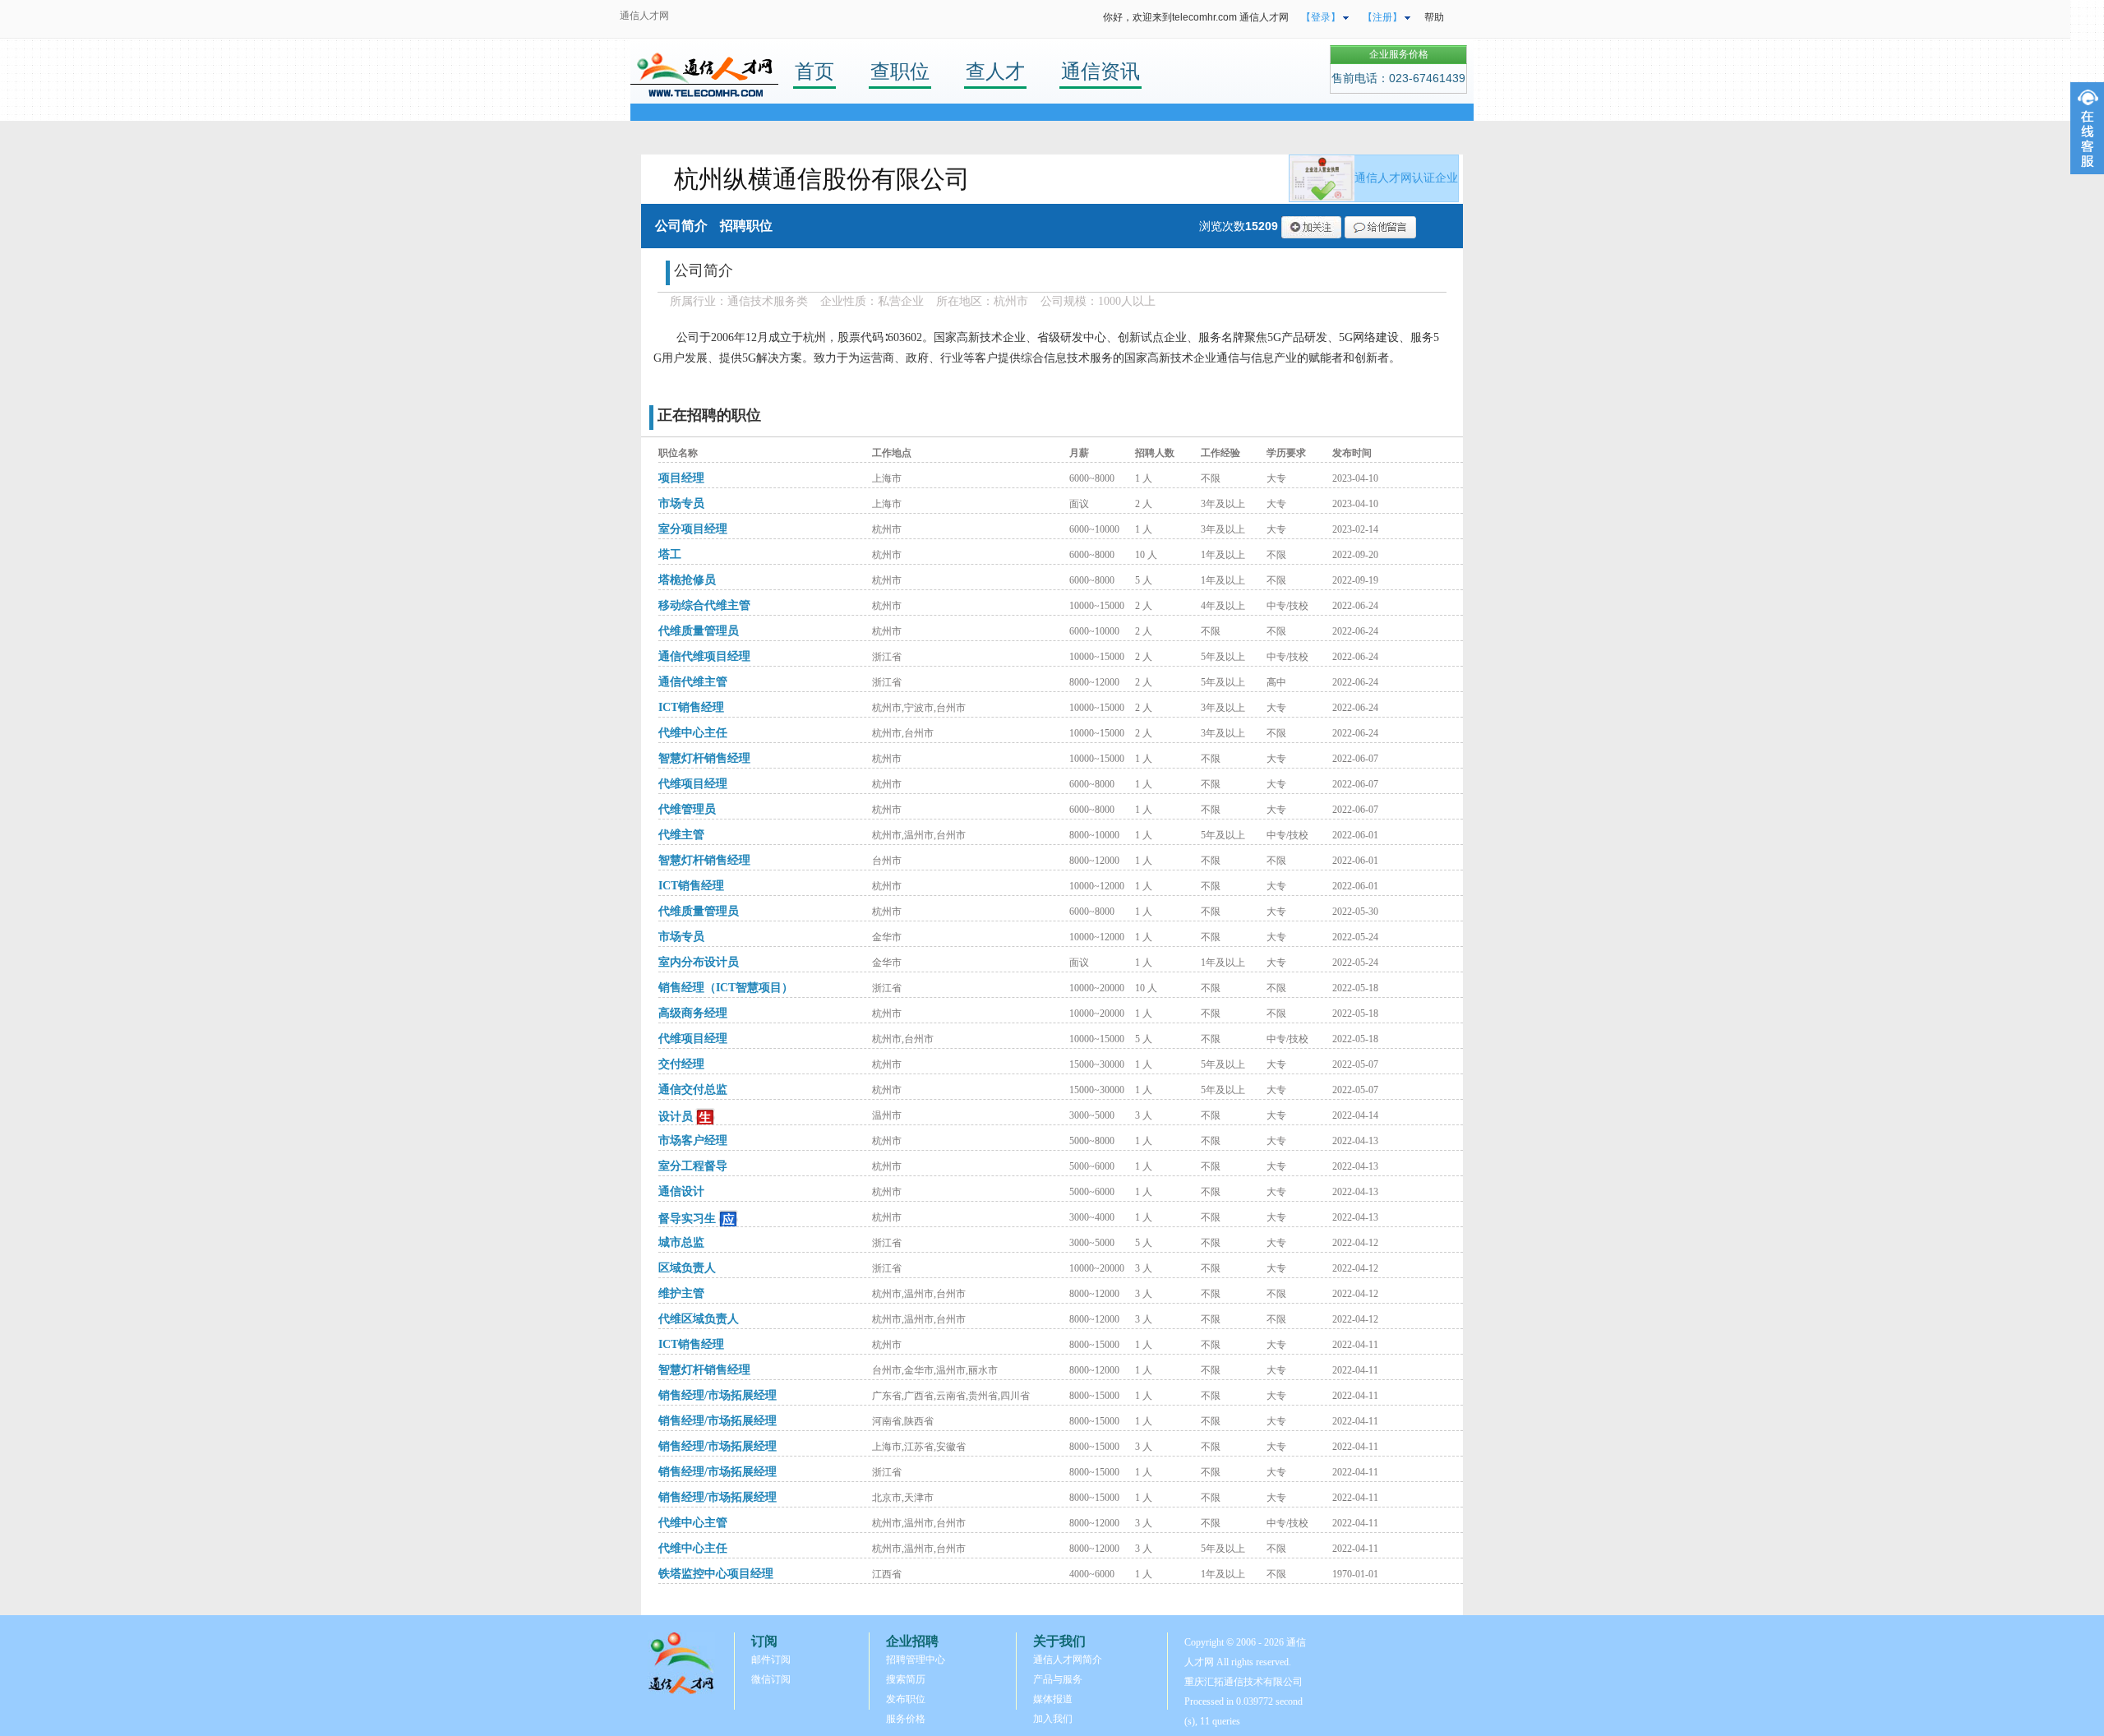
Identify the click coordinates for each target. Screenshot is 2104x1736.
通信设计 (681, 1191)
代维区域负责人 (699, 1319)
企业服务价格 (1399, 54)
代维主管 (681, 835)
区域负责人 (687, 1268)
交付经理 (681, 1064)
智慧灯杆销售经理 (704, 758)
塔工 (670, 554)
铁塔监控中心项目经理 (716, 1574)
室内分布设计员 (699, 962)
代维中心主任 (693, 733)
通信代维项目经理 (704, 656)
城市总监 (681, 1242)
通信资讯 (1100, 71)
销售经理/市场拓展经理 (717, 1395)
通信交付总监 (693, 1090)
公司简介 (681, 226)
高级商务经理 (693, 1013)
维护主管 (681, 1293)
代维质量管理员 (699, 631)
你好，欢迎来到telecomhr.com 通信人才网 (1196, 17)
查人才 (995, 71)
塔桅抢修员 (687, 580)
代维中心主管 (693, 1523)
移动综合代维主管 (704, 605)
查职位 (900, 71)
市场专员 (681, 503)
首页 (814, 71)
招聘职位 (746, 226)
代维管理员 (687, 809)
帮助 (1434, 17)
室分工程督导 (693, 1166)
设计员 (676, 1117)
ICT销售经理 (691, 707)
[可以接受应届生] (706, 1117)
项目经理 (681, 478)
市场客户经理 (693, 1140)
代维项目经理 (693, 784)
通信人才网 (644, 16)
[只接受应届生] (729, 1219)
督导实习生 (687, 1219)
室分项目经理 (693, 529)
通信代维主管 (693, 682)
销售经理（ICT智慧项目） (726, 988)
